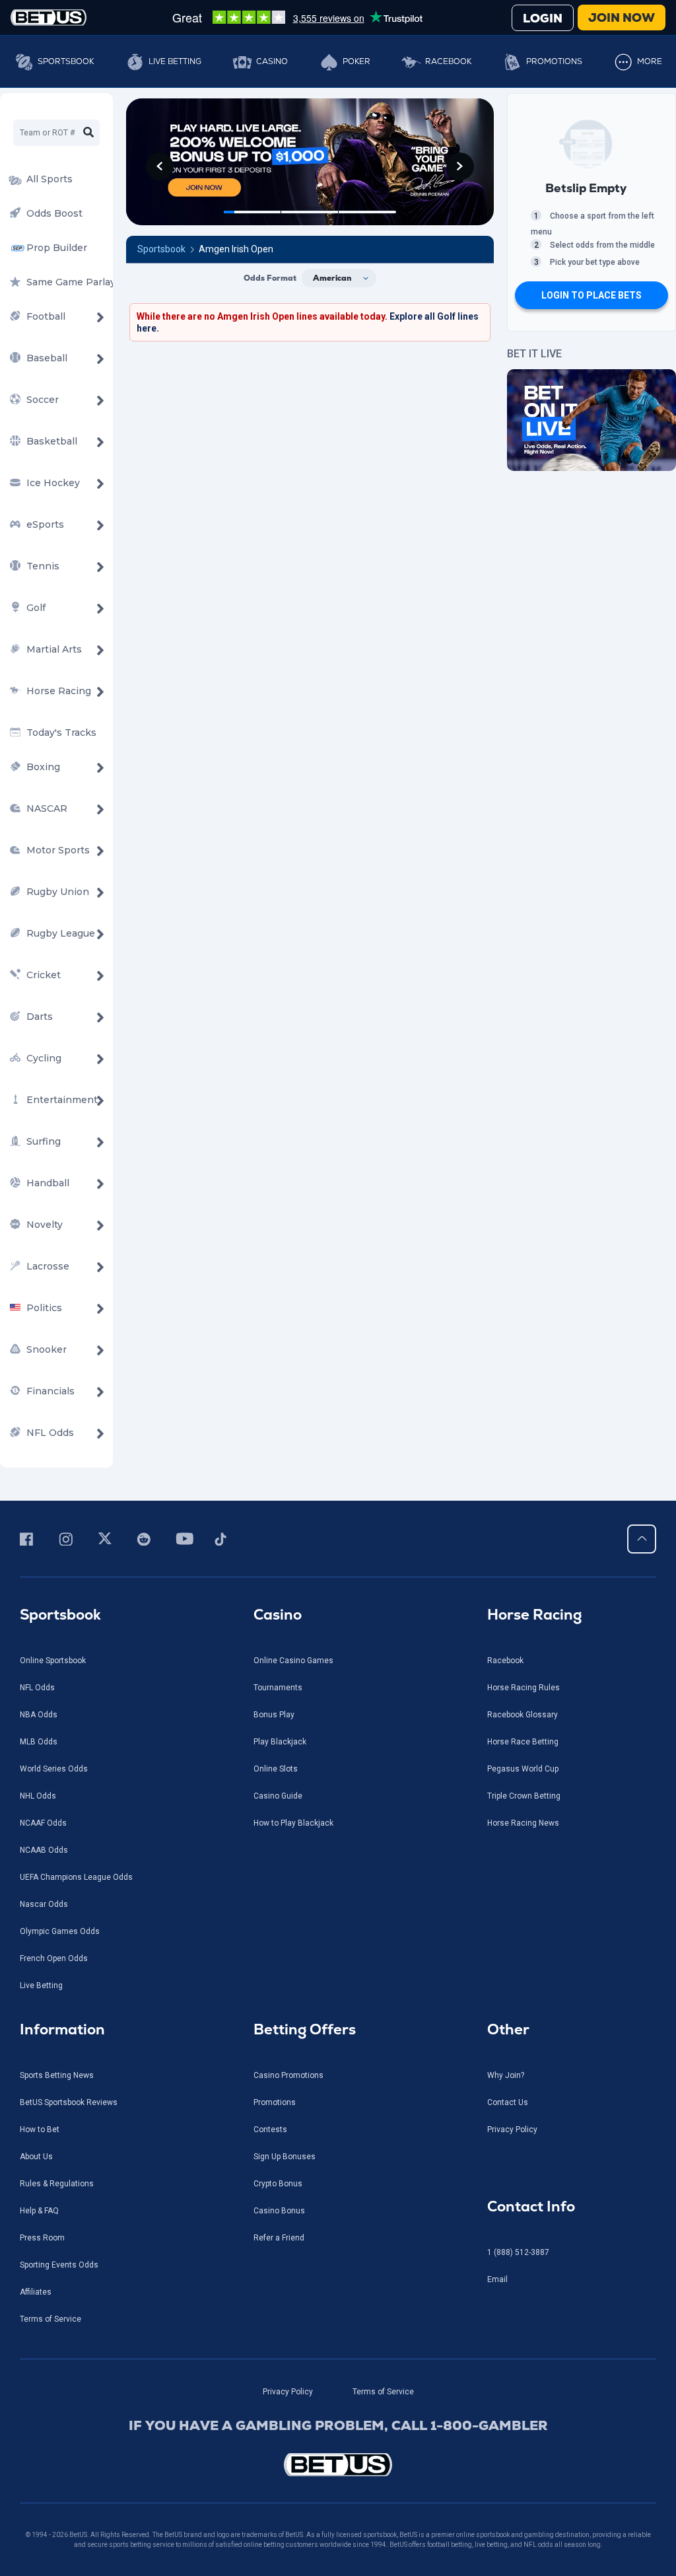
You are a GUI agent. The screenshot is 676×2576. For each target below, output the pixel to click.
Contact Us (508, 2102)
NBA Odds (39, 1715)
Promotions (554, 61)
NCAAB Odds (44, 1850)
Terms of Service (51, 2319)
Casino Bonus (279, 2211)
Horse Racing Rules (524, 1688)
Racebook (448, 61)
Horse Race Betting (523, 1742)
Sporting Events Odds (59, 2265)
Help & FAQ (39, 2211)
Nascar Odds (44, 1904)
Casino (272, 61)
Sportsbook (66, 61)
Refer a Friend (279, 2238)
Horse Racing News (523, 1823)
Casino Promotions (288, 2075)
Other (508, 2029)
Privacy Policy (512, 2129)
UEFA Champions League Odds (76, 1877)
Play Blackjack (280, 1742)
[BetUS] (338, 2465)
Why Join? (506, 2075)
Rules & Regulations (57, 2184)
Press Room (42, 2238)
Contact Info (531, 2206)
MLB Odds (39, 1742)
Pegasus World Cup (523, 1769)
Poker (356, 61)
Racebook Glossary (523, 1715)
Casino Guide (278, 1796)
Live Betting (175, 61)
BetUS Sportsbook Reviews (69, 2102)
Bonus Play (274, 1715)
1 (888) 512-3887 (518, 2252)
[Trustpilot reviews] (297, 17)
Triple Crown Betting (524, 1796)
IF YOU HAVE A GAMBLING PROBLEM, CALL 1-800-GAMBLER (338, 2425)
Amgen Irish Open (236, 249)
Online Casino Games (293, 1661)
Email (497, 2279)
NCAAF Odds (43, 1823)
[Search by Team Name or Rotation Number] (88, 133)
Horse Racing (534, 1615)
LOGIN (543, 18)
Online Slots (276, 1769)
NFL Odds (37, 1688)
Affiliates (36, 2292)
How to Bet (40, 2129)
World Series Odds (54, 1769)
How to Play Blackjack (293, 1823)
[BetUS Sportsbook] (49, 18)
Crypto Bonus (278, 2184)
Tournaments (278, 1688)
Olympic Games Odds (60, 1931)
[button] (160, 166)
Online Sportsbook (53, 1661)
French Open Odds (54, 1958)
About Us (36, 2157)
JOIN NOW (622, 18)
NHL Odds (38, 1796)
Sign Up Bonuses (285, 2157)
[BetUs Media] (29, 1539)
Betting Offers (305, 2029)
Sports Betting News (57, 2075)
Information (62, 2029)
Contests (270, 2129)
